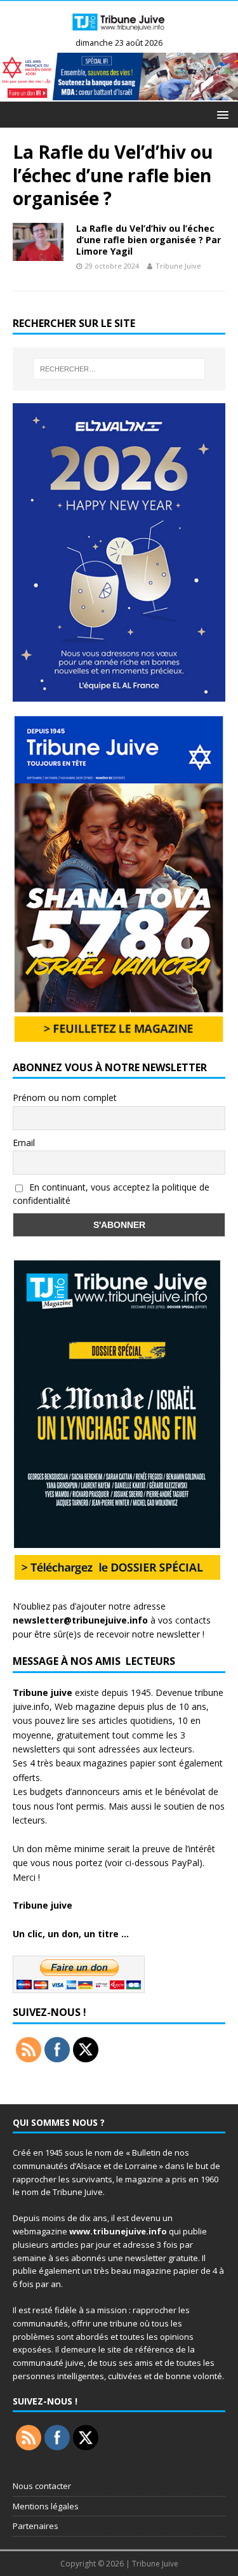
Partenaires (36, 2526)
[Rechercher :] (119, 369)
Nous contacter (42, 2486)
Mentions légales (46, 2506)
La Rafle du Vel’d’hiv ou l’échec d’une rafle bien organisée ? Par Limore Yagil (149, 240)
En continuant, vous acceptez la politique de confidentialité (111, 1194)
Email (24, 1143)
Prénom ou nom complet (65, 1098)
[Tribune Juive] (119, 33)
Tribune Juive (178, 266)
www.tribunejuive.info (118, 2231)
